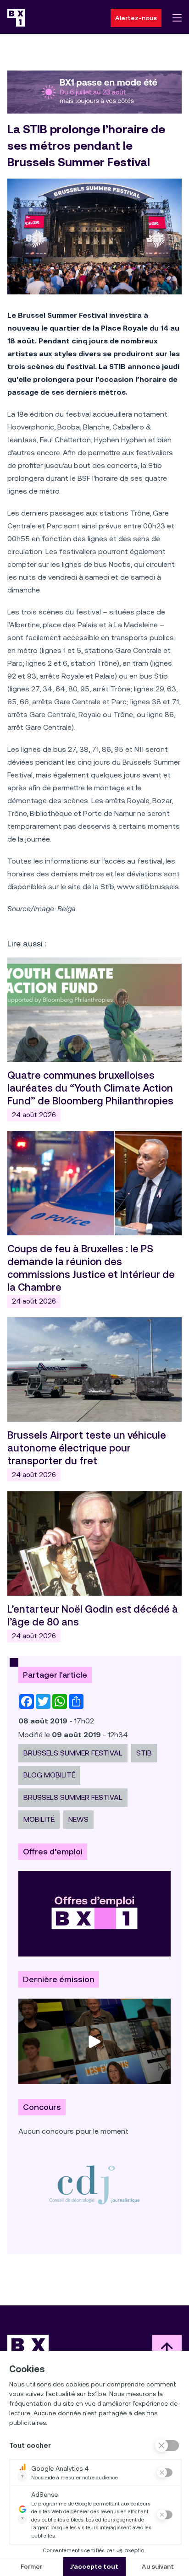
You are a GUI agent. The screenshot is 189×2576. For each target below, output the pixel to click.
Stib (144, 1753)
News (78, 1819)
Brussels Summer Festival (73, 1753)
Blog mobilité (49, 1775)
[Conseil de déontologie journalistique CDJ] (94, 2185)
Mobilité (39, 1819)
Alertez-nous (136, 18)
